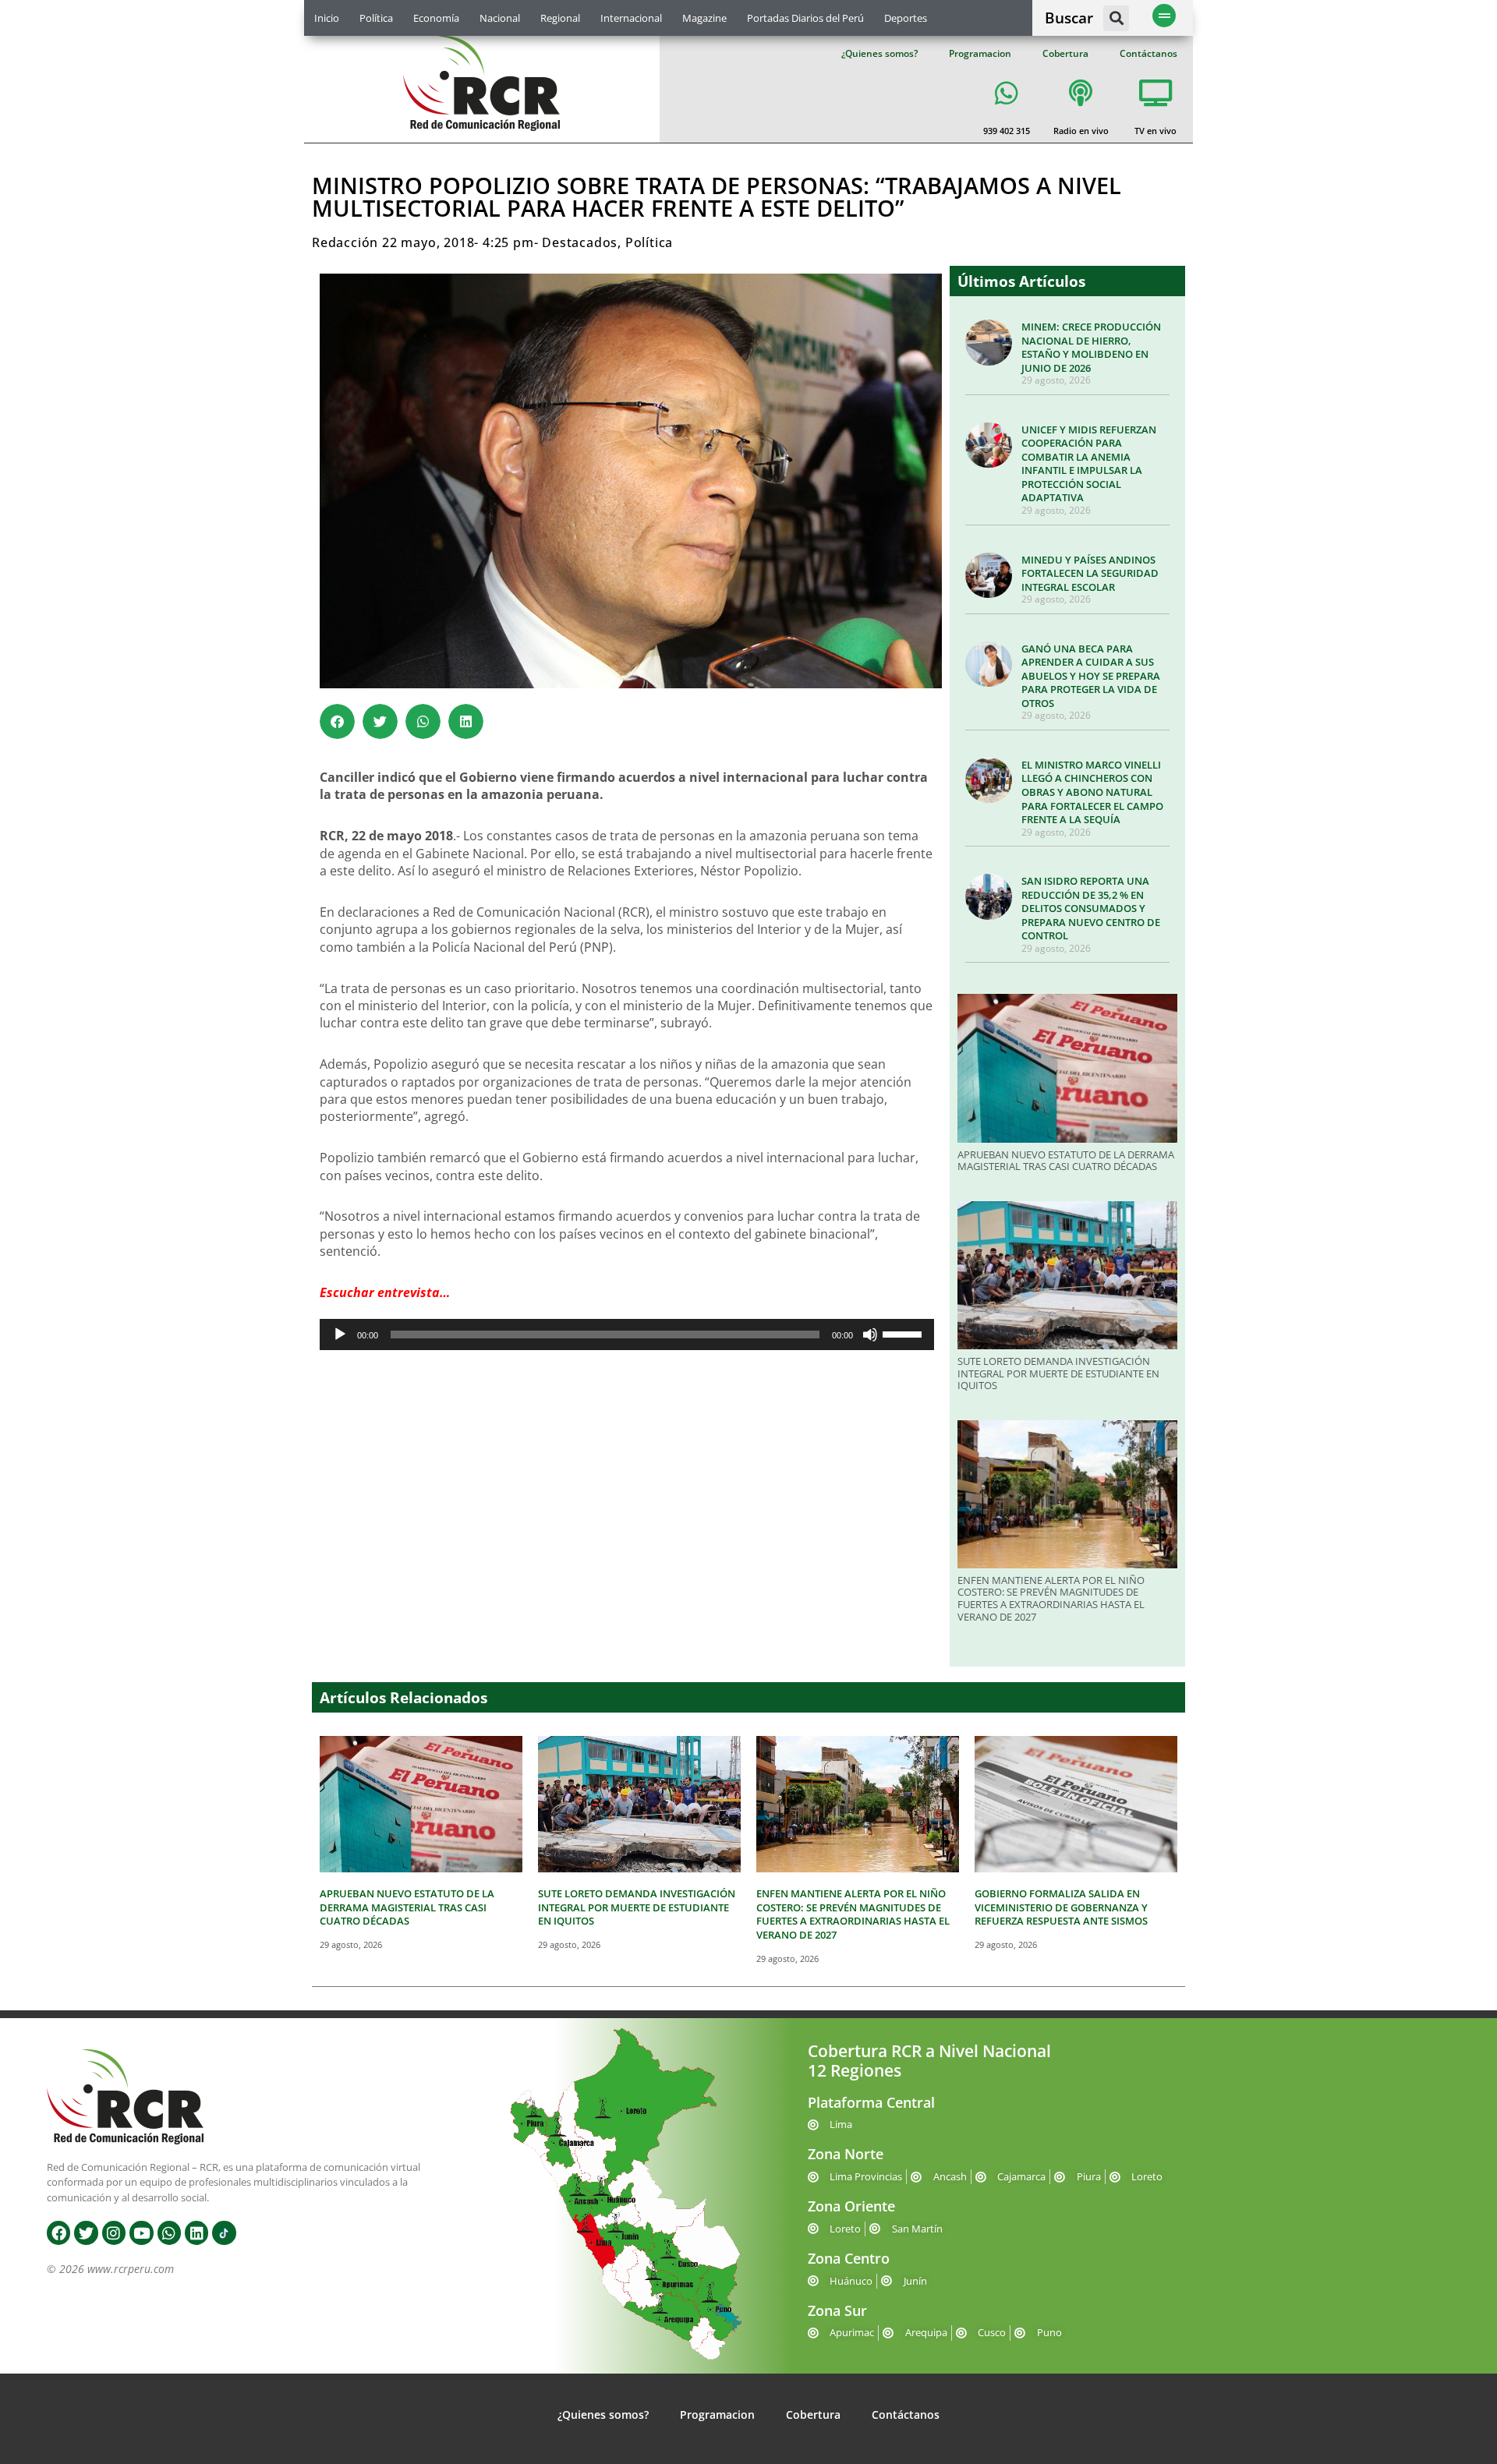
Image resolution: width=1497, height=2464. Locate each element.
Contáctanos (1148, 53)
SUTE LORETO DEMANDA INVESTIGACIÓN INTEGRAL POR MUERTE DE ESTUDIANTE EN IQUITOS (1058, 1373)
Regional (560, 18)
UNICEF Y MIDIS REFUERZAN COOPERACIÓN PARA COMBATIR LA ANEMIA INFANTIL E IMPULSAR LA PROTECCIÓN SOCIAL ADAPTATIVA (1089, 464)
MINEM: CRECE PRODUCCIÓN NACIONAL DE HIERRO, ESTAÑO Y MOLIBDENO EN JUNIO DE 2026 (1091, 347)
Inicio (327, 18)
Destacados (580, 242)
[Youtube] (141, 2232)
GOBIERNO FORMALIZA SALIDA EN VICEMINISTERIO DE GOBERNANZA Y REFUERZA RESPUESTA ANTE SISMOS (1061, 1907)
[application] (627, 1335)
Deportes (906, 18)
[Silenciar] (870, 1335)
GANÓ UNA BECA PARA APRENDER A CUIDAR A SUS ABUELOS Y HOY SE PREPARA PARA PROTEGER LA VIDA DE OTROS (1091, 676)
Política (376, 18)
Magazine (704, 18)
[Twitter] (86, 2232)
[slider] (904, 1333)
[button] (1116, 18)
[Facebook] (58, 2232)
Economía (436, 18)
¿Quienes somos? (879, 53)
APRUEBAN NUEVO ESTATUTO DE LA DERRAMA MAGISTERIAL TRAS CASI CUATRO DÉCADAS (1066, 1161)
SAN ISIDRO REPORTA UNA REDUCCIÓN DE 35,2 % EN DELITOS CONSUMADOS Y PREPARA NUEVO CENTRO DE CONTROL (1091, 908)
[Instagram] (114, 2232)
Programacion (980, 53)
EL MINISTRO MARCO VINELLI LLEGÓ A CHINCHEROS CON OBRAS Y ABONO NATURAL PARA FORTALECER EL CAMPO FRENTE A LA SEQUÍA (1092, 792)
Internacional (631, 18)
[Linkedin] (196, 2232)
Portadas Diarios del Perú (805, 18)
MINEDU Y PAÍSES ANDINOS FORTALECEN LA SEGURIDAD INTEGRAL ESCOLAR (1090, 573)
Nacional (500, 18)
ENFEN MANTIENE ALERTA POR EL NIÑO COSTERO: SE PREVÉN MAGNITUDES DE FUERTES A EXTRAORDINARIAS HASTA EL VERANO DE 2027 (1051, 1598)
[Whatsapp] (169, 2232)
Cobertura (1065, 53)
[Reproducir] (340, 1335)
